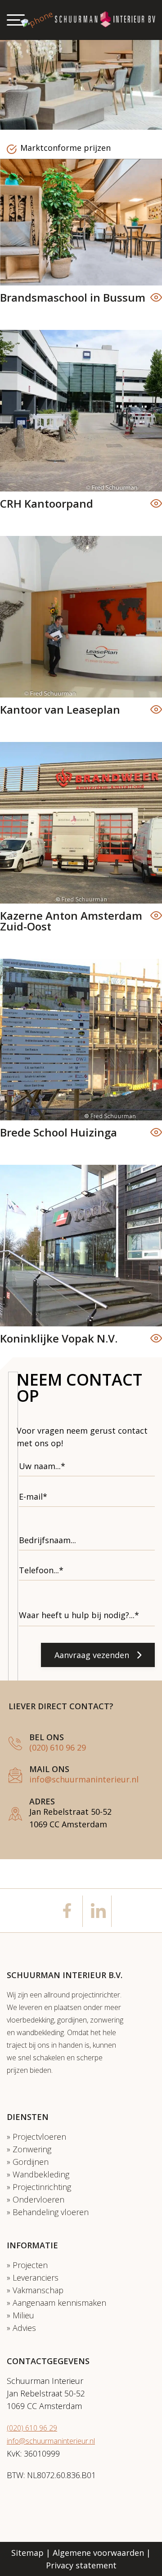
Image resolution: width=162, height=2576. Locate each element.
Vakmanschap (38, 2290)
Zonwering (32, 2149)
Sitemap (27, 2553)
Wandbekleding (41, 2174)
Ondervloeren (38, 2199)
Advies (24, 2328)
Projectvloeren (39, 2137)
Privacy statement (81, 2565)
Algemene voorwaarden (98, 2553)
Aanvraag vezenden (92, 1655)
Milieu (23, 2315)
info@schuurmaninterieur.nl (84, 1779)
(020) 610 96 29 (58, 1747)
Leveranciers (36, 2278)
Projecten (30, 2265)
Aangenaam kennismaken (59, 2303)
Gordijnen (31, 2162)
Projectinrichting (42, 2187)
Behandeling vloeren (51, 2212)
